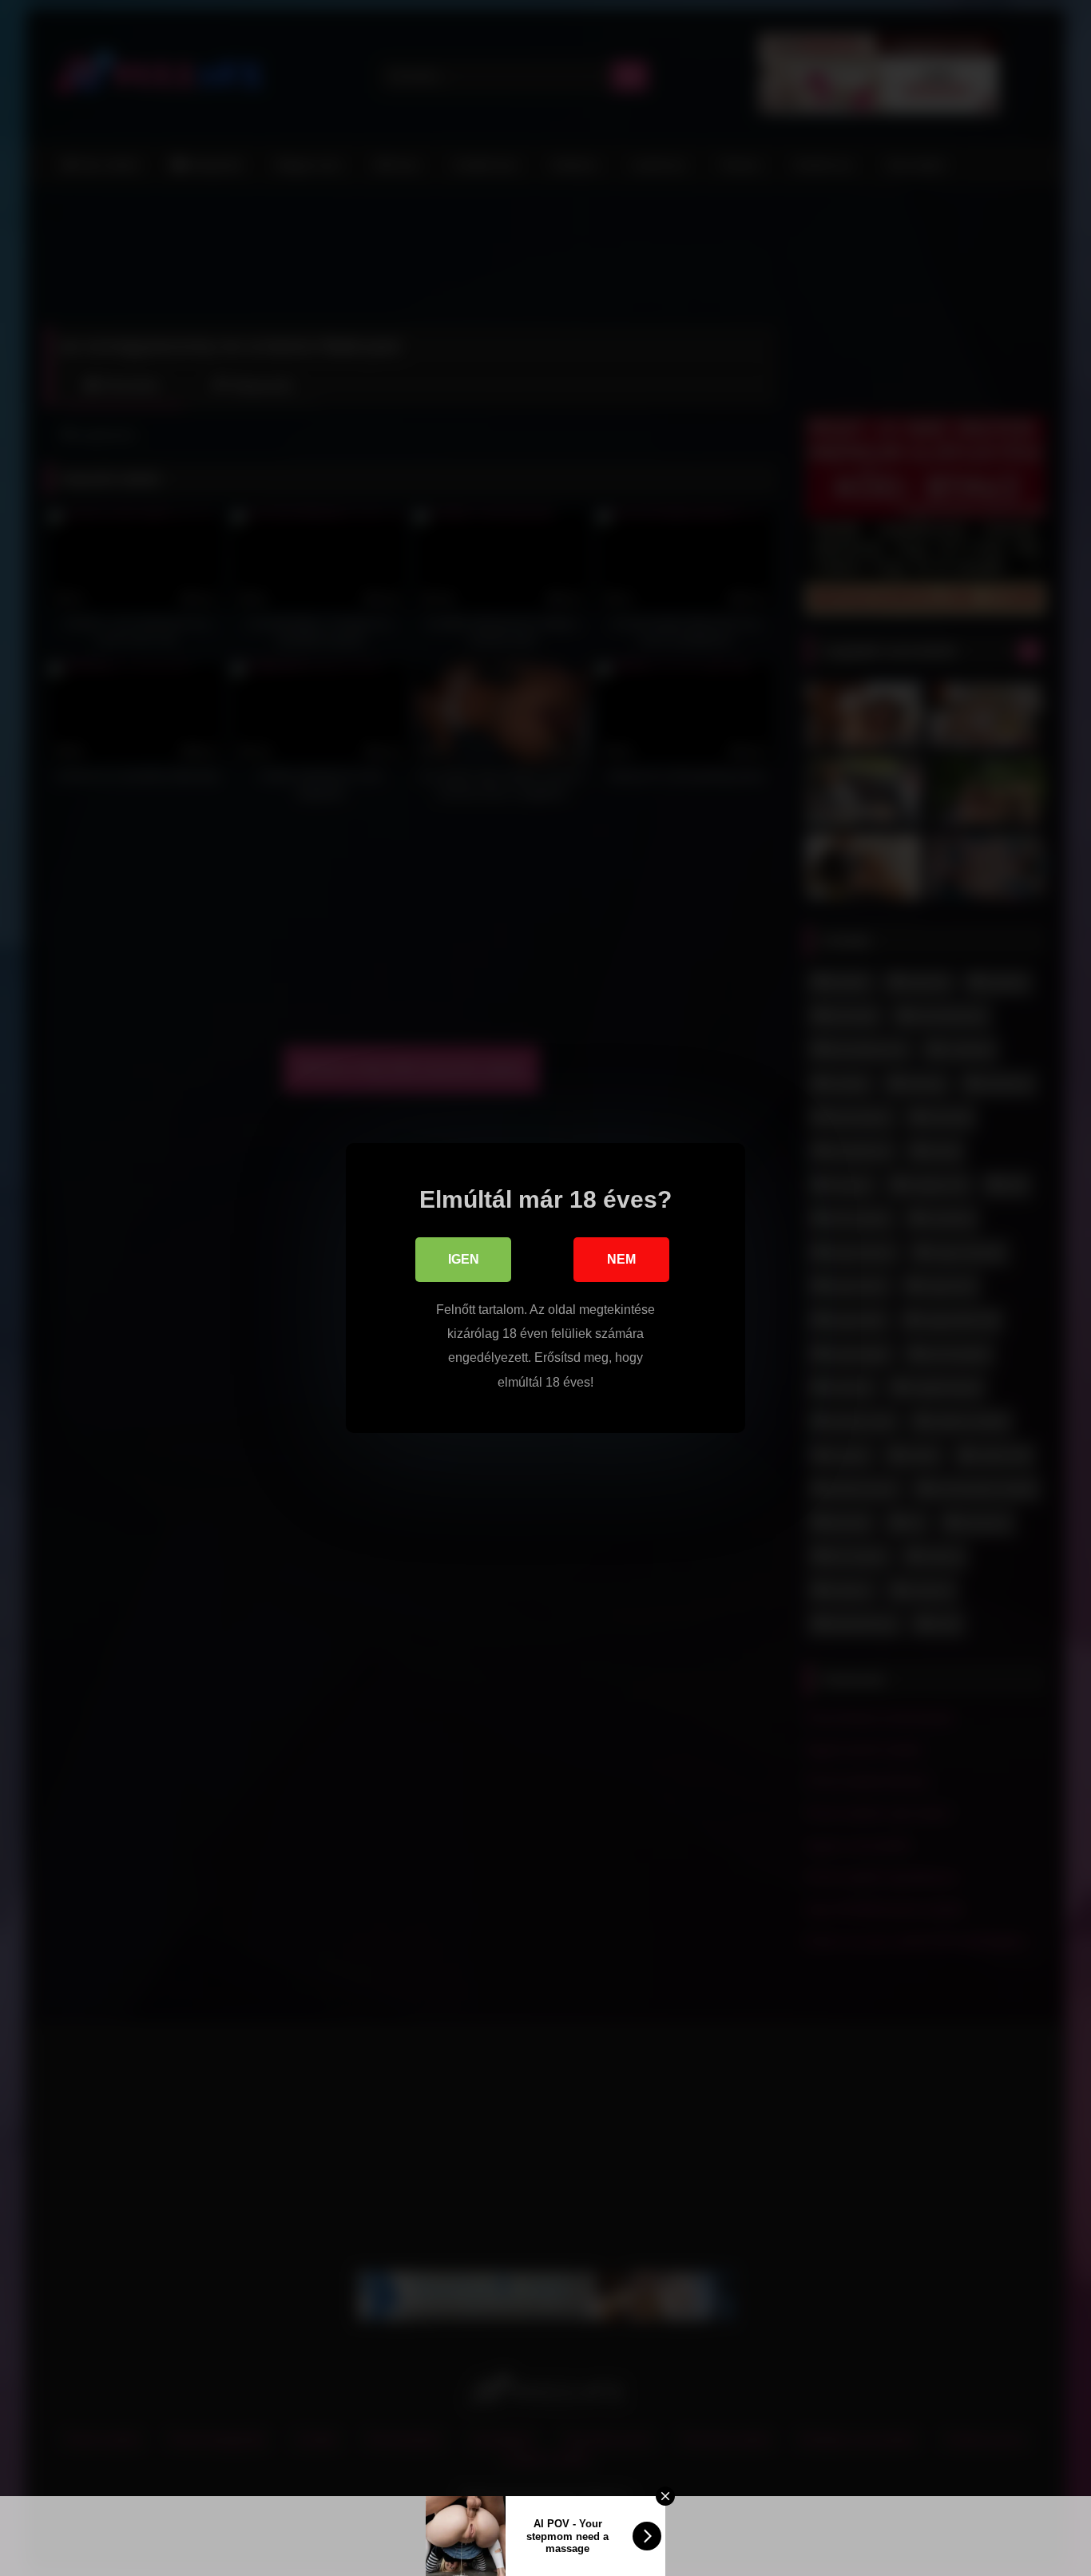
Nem (621, 1259)
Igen (464, 1259)
